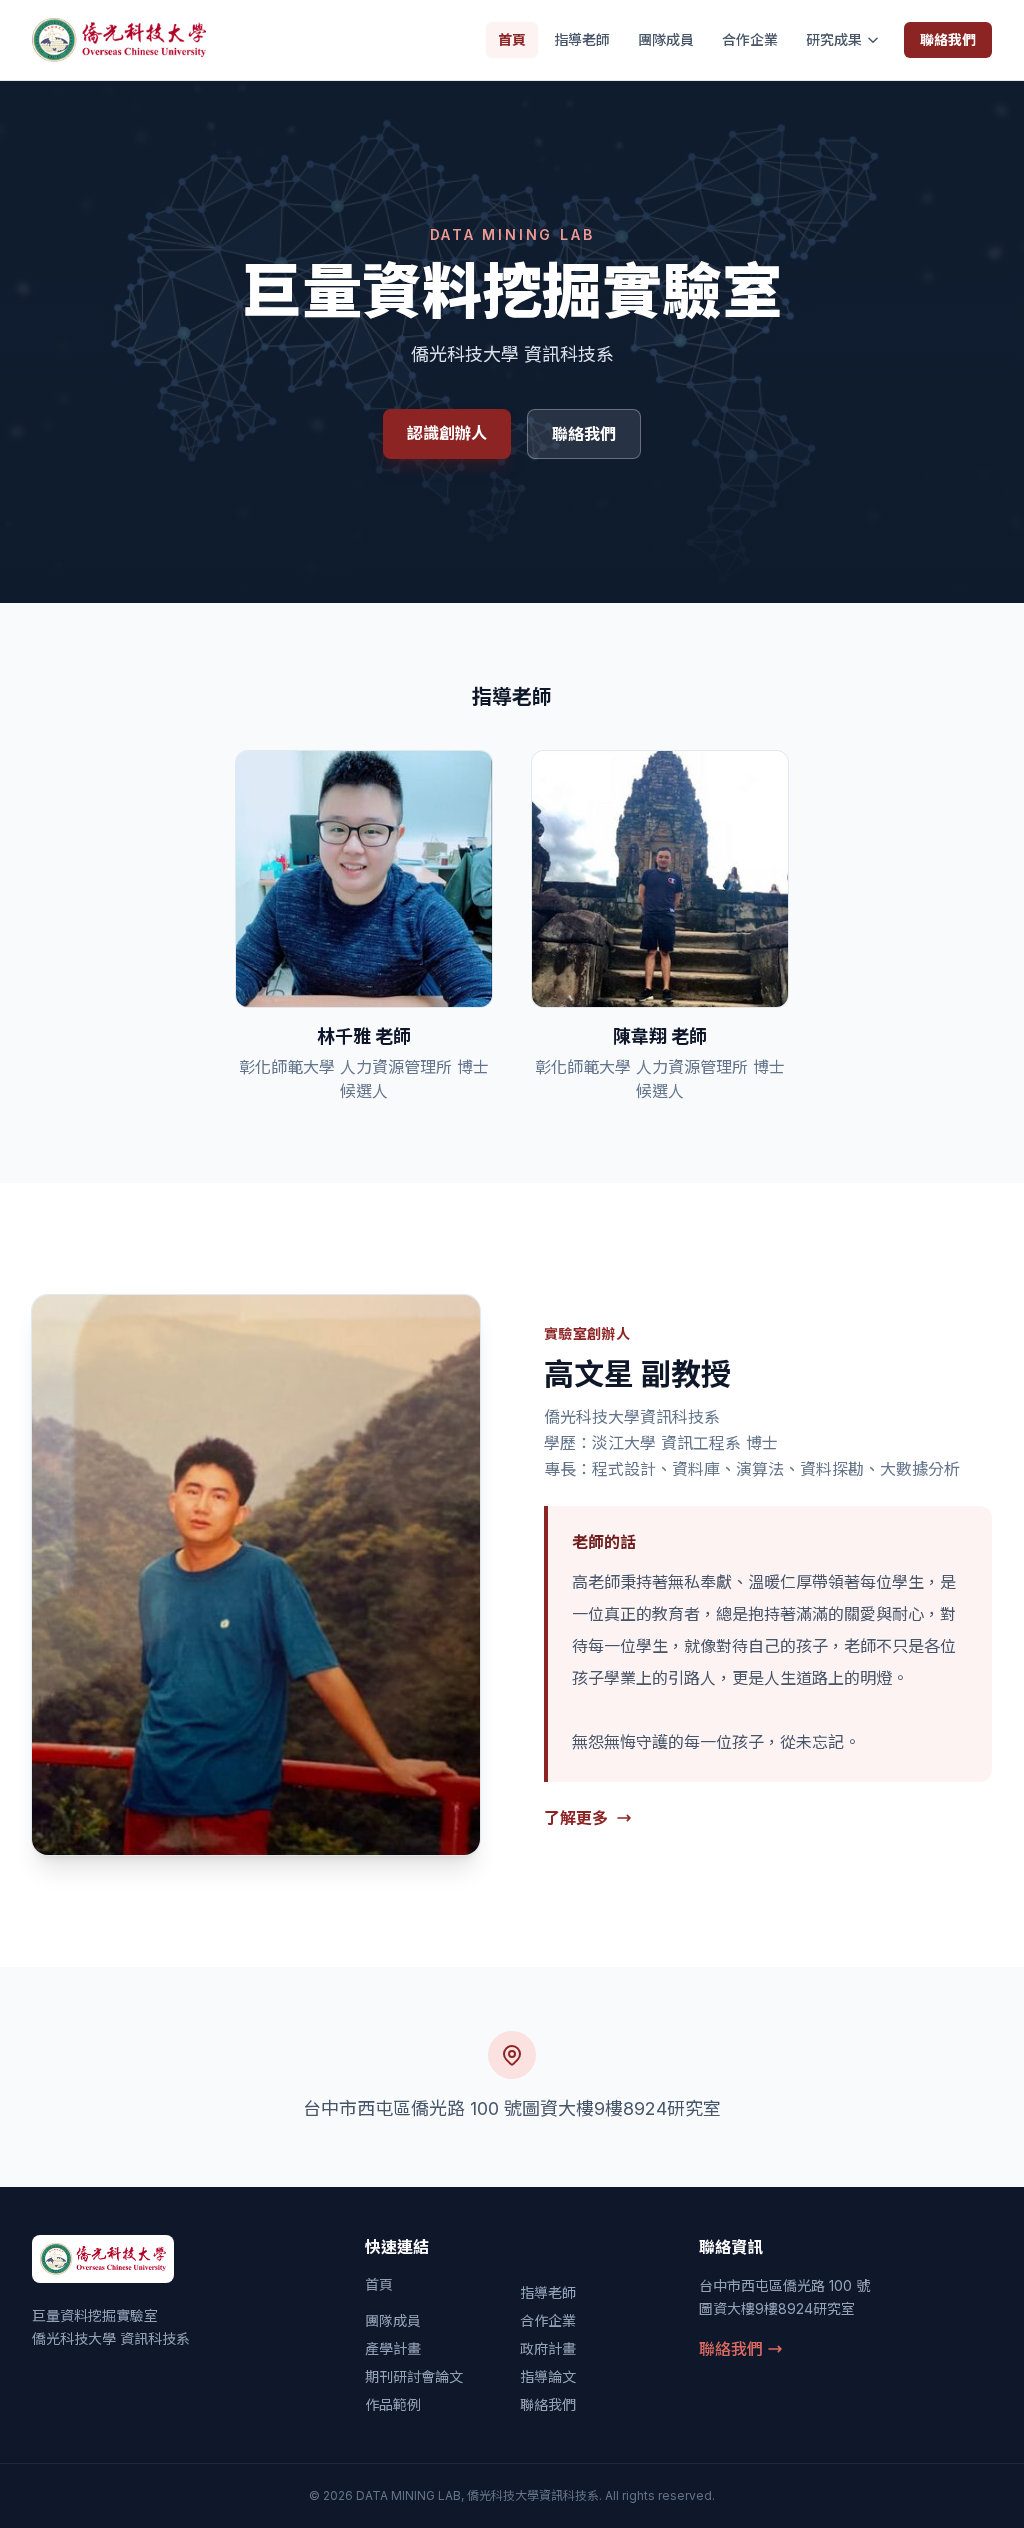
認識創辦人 (447, 433)
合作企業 (750, 39)
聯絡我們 (948, 39)
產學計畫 (393, 2348)
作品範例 (393, 2404)
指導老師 (582, 39)
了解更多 (576, 1818)
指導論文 (548, 2376)
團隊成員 (666, 39)
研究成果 (834, 39)
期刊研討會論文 (414, 2376)
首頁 (512, 39)
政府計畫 (548, 2348)
